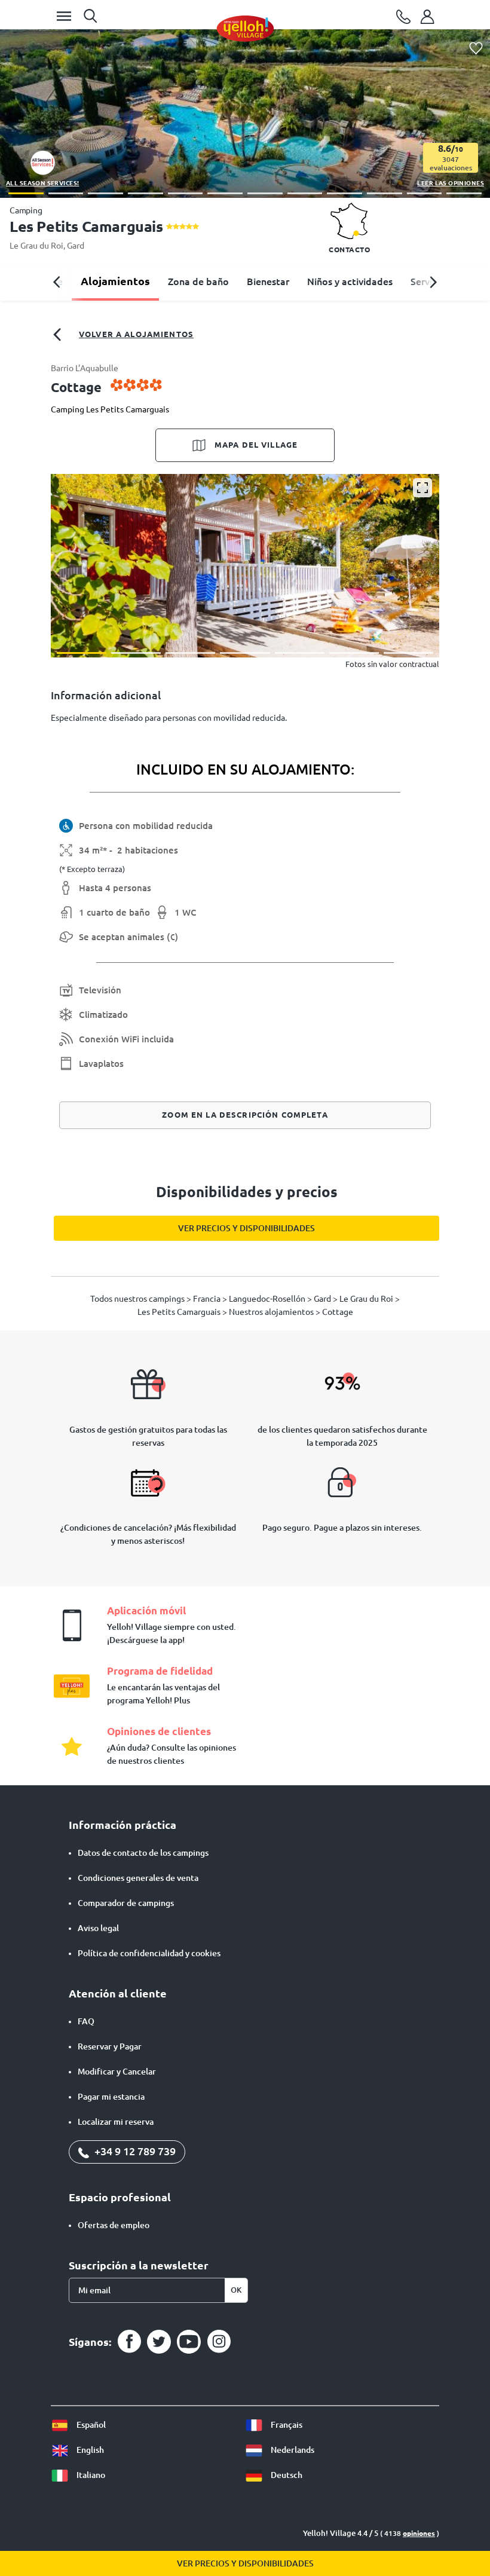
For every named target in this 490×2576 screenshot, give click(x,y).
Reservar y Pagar (110, 2046)
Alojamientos (115, 281)
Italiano (90, 2475)
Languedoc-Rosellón (268, 1299)
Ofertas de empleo (114, 2225)
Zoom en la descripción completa (245, 1115)
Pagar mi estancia (111, 2097)
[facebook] (129, 2342)
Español (90, 2425)
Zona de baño (198, 282)
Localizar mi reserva (116, 2122)
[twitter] (159, 2342)
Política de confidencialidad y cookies (149, 1953)
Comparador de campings (126, 1903)
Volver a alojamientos (136, 334)
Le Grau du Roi (36, 246)
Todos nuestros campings (138, 1299)
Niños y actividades (350, 282)
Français (286, 2425)
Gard (76, 246)
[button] (26, 193)
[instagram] (219, 2342)
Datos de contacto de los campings (143, 1853)
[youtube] (189, 2342)
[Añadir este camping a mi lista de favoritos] (476, 49)
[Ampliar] (422, 488)
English (89, 2450)
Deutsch (286, 2475)
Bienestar (268, 282)
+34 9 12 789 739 (134, 2151)
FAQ (86, 2021)
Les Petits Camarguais (180, 1312)
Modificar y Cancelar (117, 2072)
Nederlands (292, 2450)
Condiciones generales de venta (138, 1878)
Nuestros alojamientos (272, 1312)
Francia (208, 1299)
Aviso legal (98, 1928)
